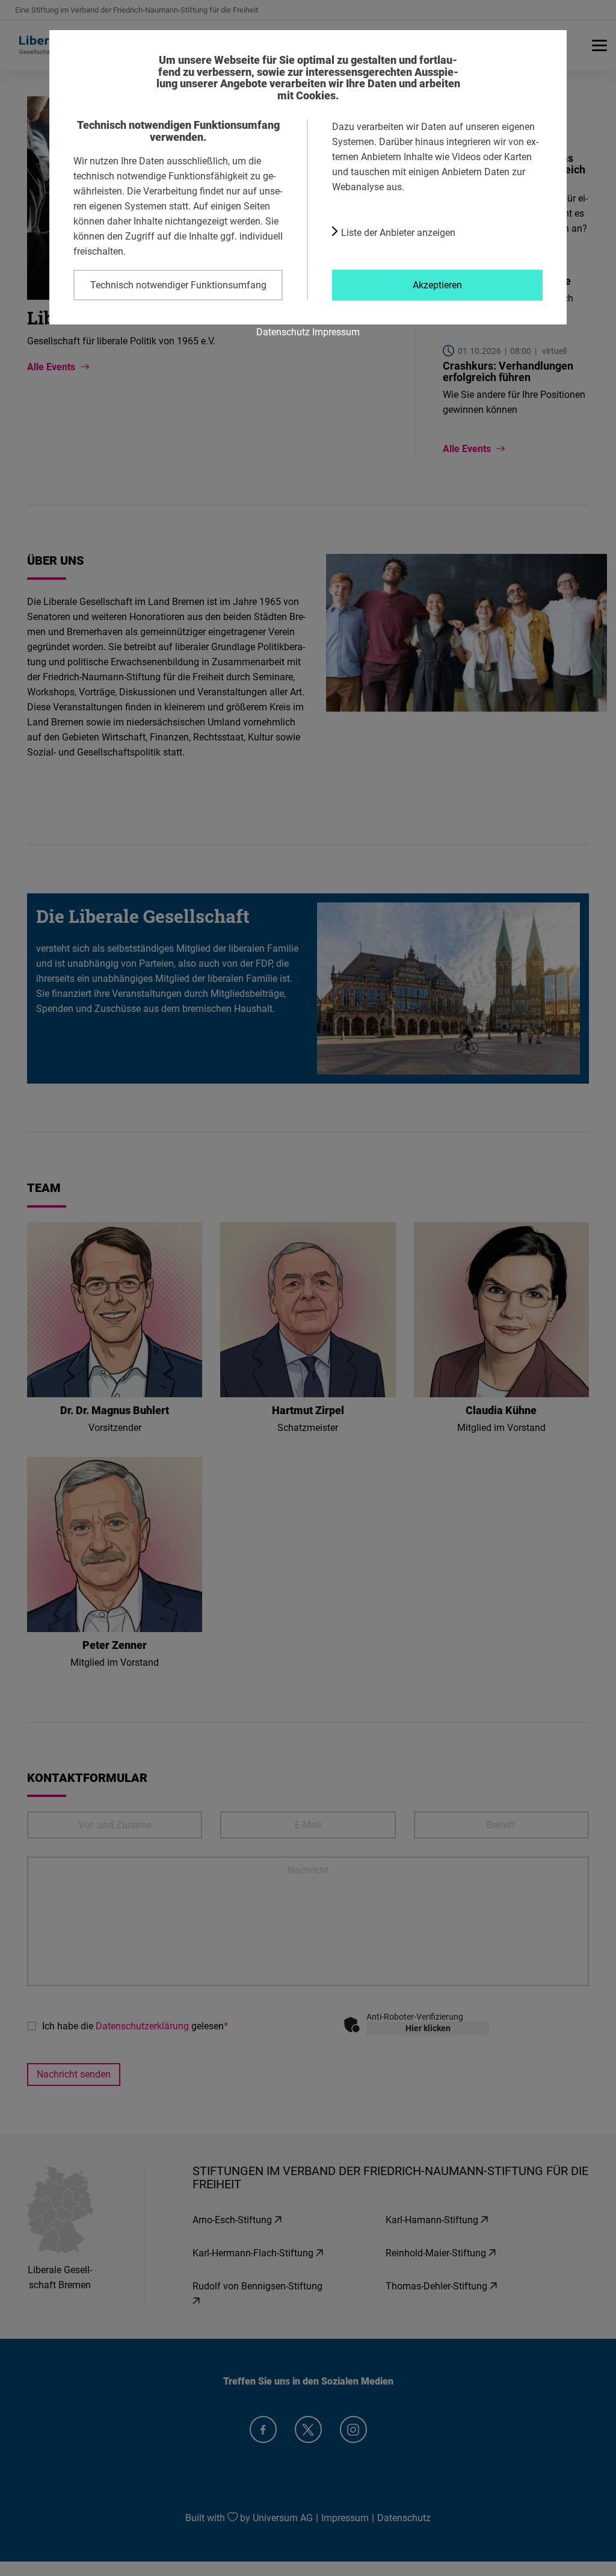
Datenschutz (283, 332)
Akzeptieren (437, 285)
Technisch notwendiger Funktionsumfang (178, 285)
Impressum (336, 332)
